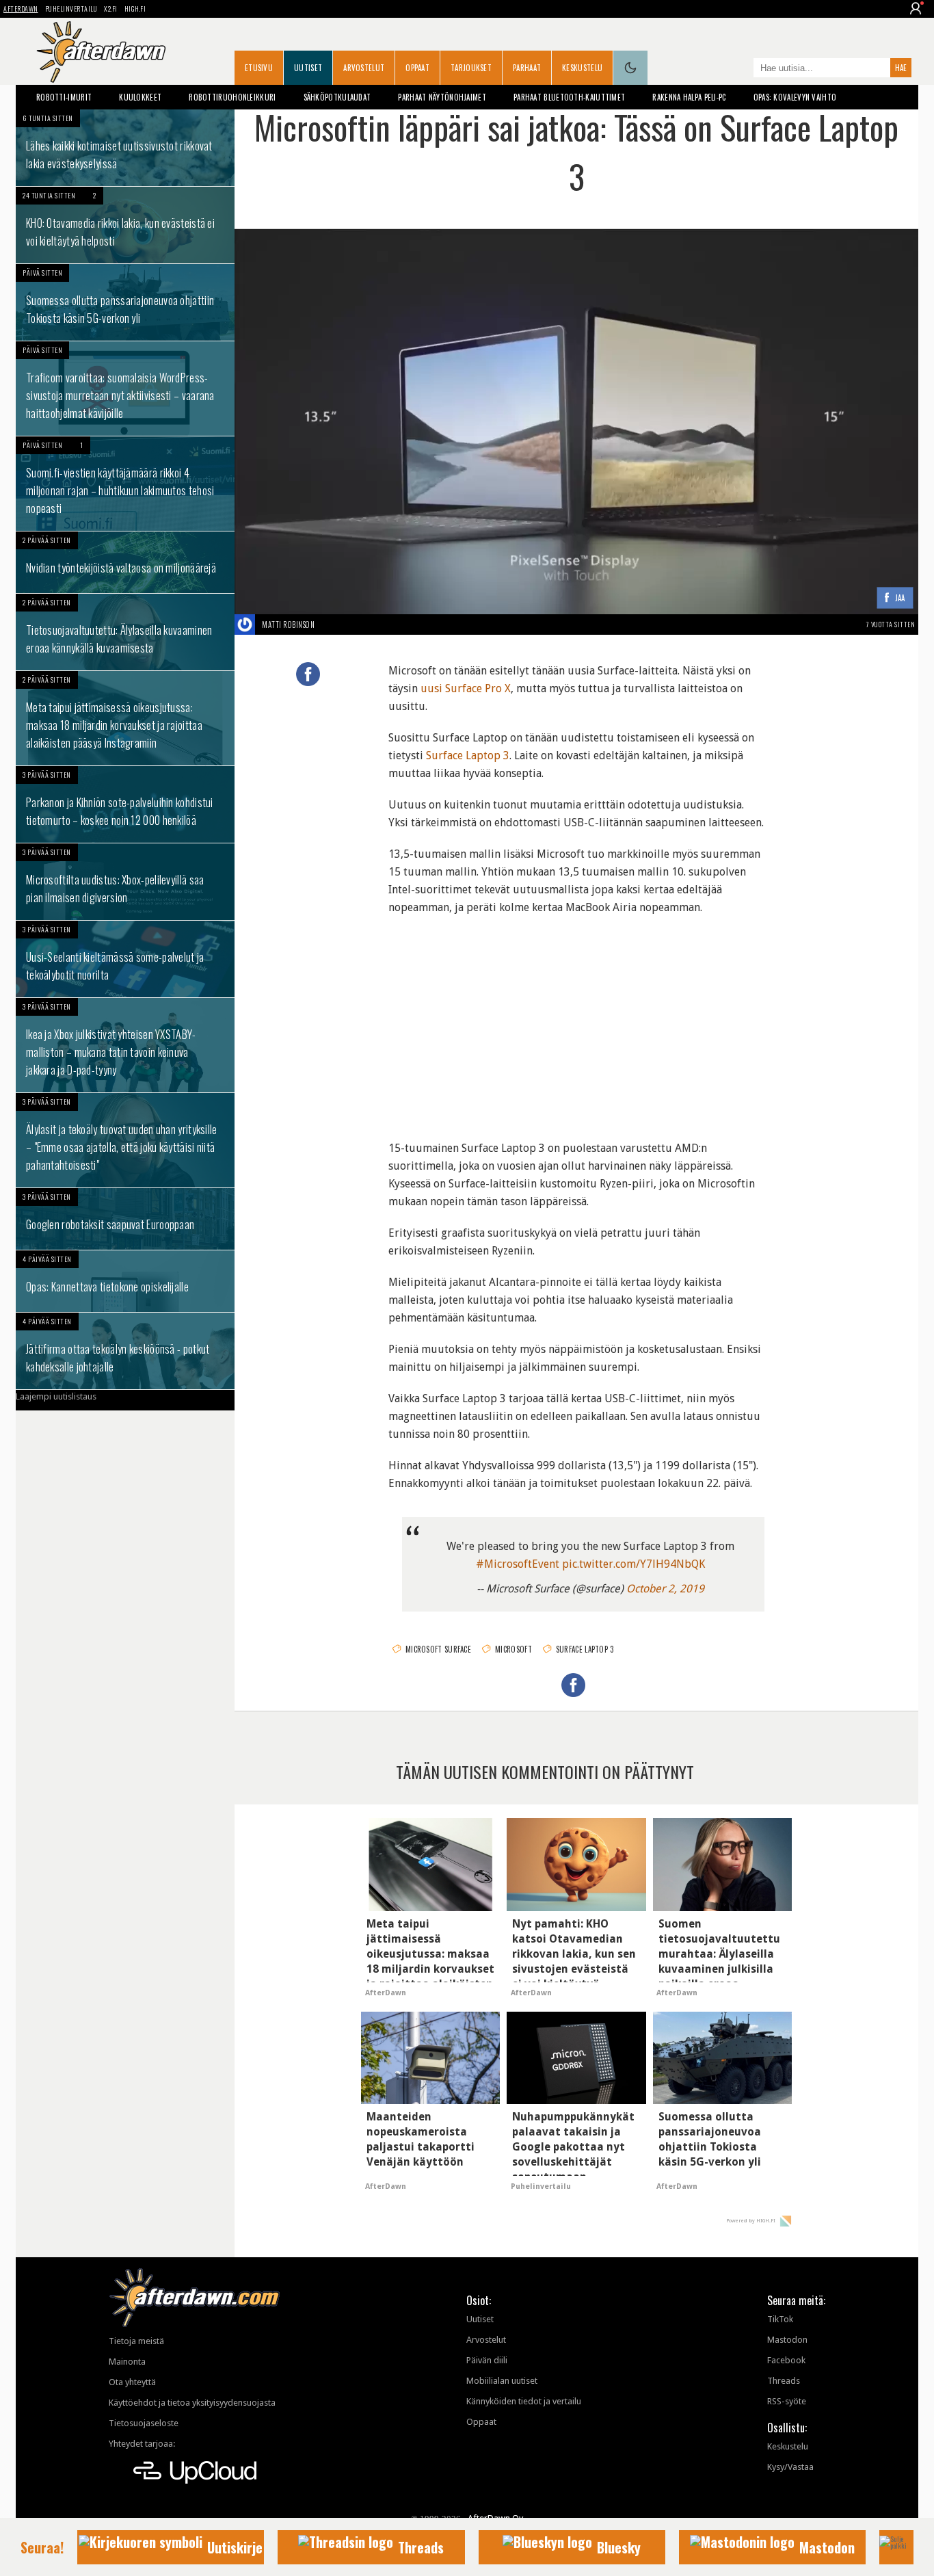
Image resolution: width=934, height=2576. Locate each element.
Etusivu (259, 68)
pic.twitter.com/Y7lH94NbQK (633, 1564)
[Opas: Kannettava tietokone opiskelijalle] (125, 1281)
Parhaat (527, 68)
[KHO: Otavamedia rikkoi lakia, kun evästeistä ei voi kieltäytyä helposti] (125, 225)
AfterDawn (21, 9)
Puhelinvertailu (71, 9)
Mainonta (127, 2362)
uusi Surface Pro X (466, 688)
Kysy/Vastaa (790, 2467)
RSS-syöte (787, 2401)
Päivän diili (487, 2360)
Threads (784, 2381)
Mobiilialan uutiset (502, 2381)
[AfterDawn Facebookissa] (740, 69)
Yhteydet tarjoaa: (142, 2444)
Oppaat (417, 68)
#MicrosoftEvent (518, 1564)
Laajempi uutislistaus (56, 1396)
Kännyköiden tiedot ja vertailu (524, 2401)
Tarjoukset (471, 68)
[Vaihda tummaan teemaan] (630, 68)
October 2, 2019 (665, 1589)
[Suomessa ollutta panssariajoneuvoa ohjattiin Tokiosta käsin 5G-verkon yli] (125, 302)
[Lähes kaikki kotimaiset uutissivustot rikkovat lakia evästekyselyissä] (125, 148)
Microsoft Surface (438, 1649)
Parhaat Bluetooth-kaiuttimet (569, 97)
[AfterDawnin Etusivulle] (101, 52)
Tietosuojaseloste (144, 2423)
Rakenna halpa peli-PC (689, 97)
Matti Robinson (288, 625)
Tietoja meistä (136, 2341)
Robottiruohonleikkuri (232, 97)
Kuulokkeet (140, 97)
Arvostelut (364, 68)
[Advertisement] (576, 1019)
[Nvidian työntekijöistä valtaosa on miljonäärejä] (125, 562)
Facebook (786, 2360)
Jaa (900, 598)
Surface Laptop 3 (468, 755)
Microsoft (513, 1649)
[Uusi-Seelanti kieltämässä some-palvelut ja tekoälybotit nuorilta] (125, 959)
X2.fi (111, 9)
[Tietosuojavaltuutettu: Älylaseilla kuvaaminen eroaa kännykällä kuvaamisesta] (125, 632)
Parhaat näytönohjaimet (442, 97)
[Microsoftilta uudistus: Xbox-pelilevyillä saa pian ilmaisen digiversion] (125, 882)
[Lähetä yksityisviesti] (331, 625)
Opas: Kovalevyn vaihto (795, 97)
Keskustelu (582, 68)
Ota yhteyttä (132, 2382)
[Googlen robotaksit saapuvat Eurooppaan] (125, 1219)
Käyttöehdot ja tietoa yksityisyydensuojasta (192, 2403)
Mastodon (787, 2340)
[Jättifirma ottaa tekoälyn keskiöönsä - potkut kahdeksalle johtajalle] (125, 1351)
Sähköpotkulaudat (337, 97)
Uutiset (308, 68)
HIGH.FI (135, 9)
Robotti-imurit (64, 97)
